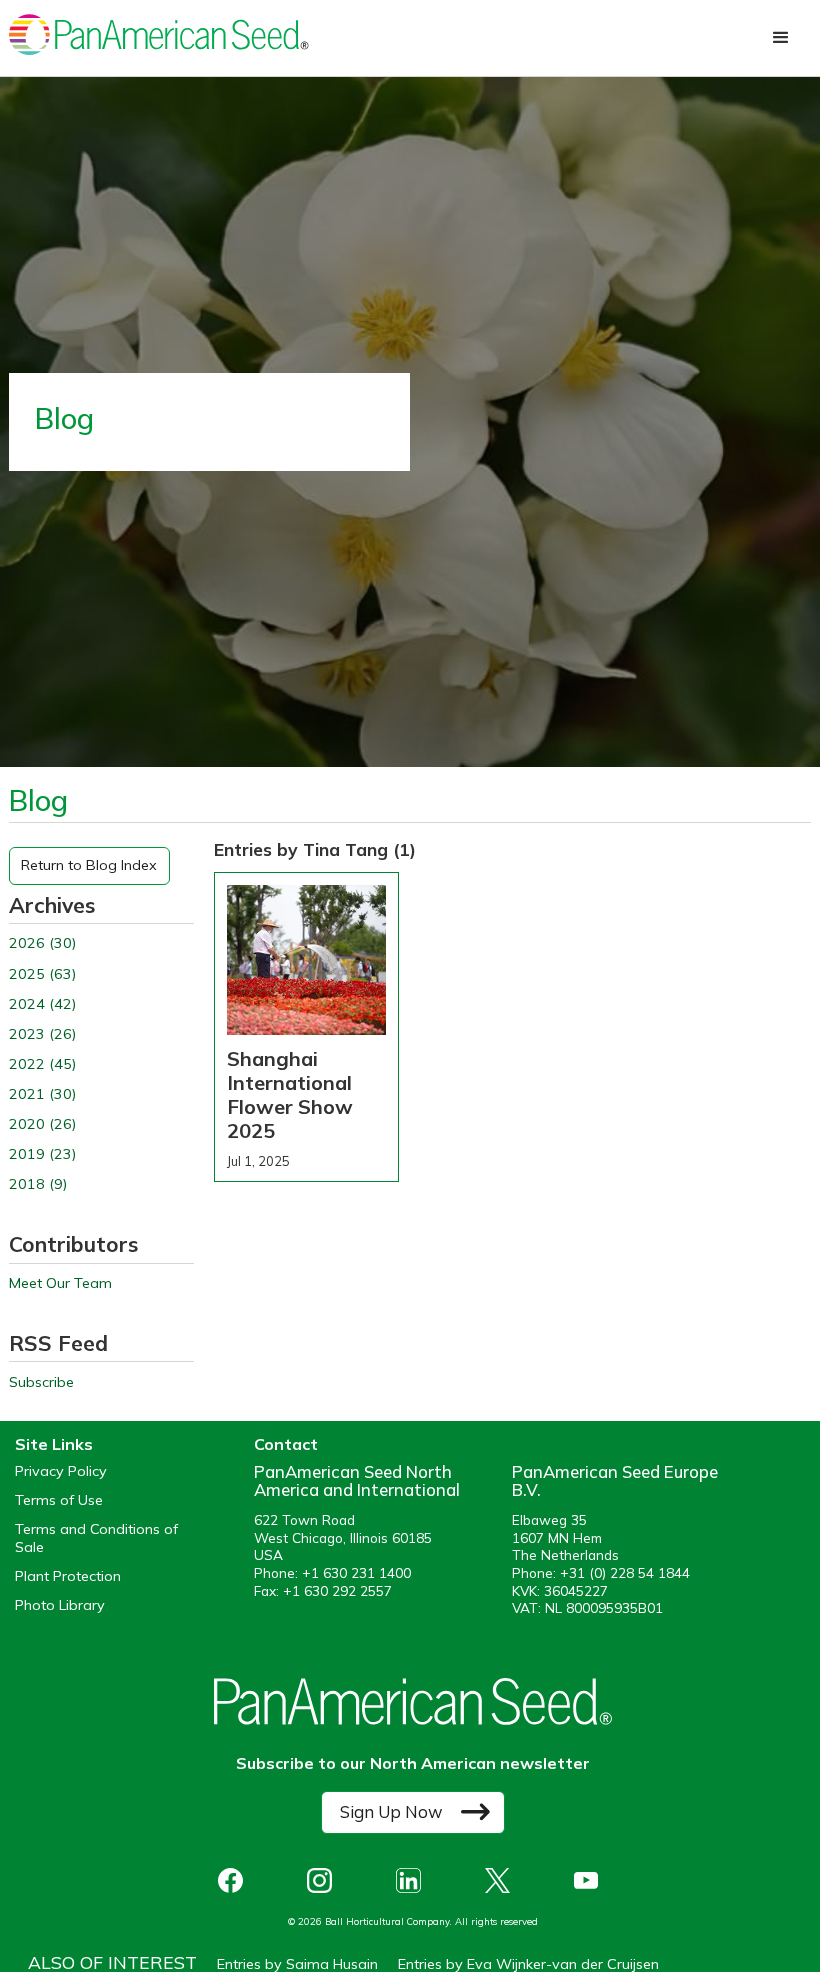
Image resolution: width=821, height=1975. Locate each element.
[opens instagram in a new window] (324, 1880)
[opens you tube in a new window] (591, 1880)
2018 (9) (38, 1184)
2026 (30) (42, 943)
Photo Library (60, 1605)
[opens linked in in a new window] (413, 1880)
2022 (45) (42, 1064)
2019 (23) (42, 1154)
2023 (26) (42, 1034)
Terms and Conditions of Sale (96, 1538)
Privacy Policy (61, 1471)
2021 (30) (42, 1094)
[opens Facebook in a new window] (235, 1880)
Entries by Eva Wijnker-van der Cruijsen (528, 1964)
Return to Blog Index (89, 865)
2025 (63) (42, 974)
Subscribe (41, 1382)
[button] (781, 38)
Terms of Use (59, 1500)
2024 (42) (42, 1004)
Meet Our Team (60, 1283)
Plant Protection (68, 1576)
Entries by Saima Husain (297, 1964)
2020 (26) (42, 1124)
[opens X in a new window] (502, 1880)
